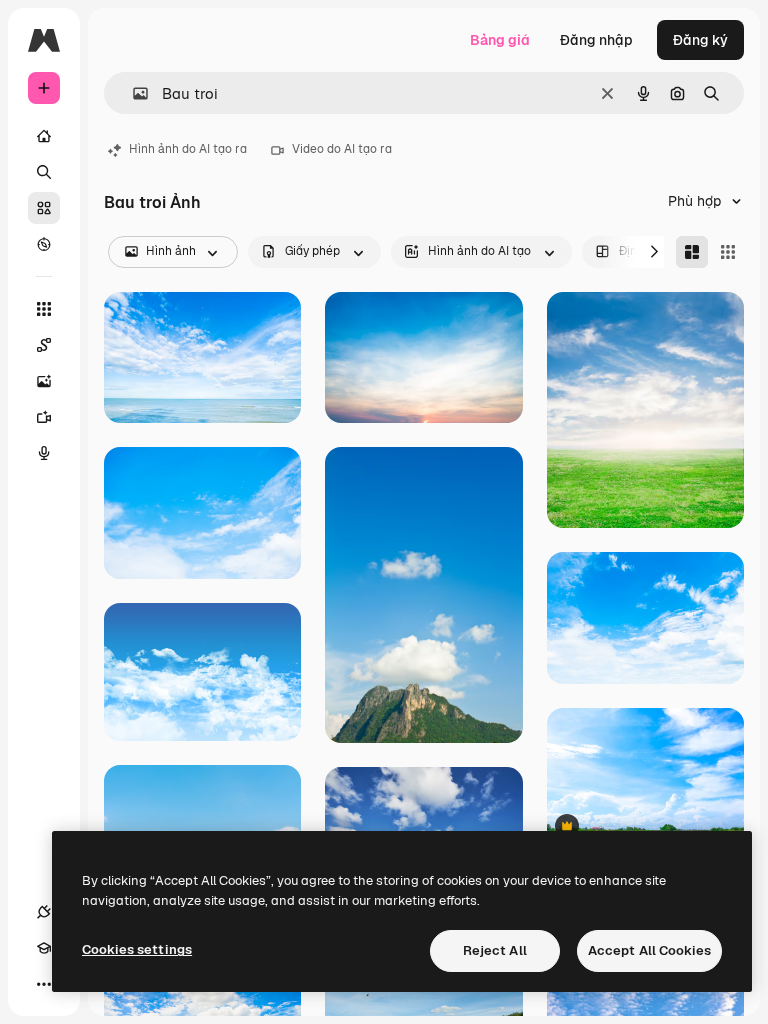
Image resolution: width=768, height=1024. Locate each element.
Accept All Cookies (649, 950)
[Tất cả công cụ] (44, 309)
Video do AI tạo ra (342, 149)
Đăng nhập (596, 40)
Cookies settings (137, 949)
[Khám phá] (44, 244)
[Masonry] (692, 252)
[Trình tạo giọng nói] (44, 453)
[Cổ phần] (44, 208)
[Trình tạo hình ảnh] (44, 381)
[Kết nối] (44, 912)
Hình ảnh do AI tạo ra (188, 149)
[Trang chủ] (44, 136)
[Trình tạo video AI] (44, 417)
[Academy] (44, 948)
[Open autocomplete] (132, 93)
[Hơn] (44, 984)
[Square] (728, 252)
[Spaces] (44, 345)
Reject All (495, 950)
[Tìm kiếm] (44, 172)
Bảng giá (500, 40)
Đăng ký (700, 40)
